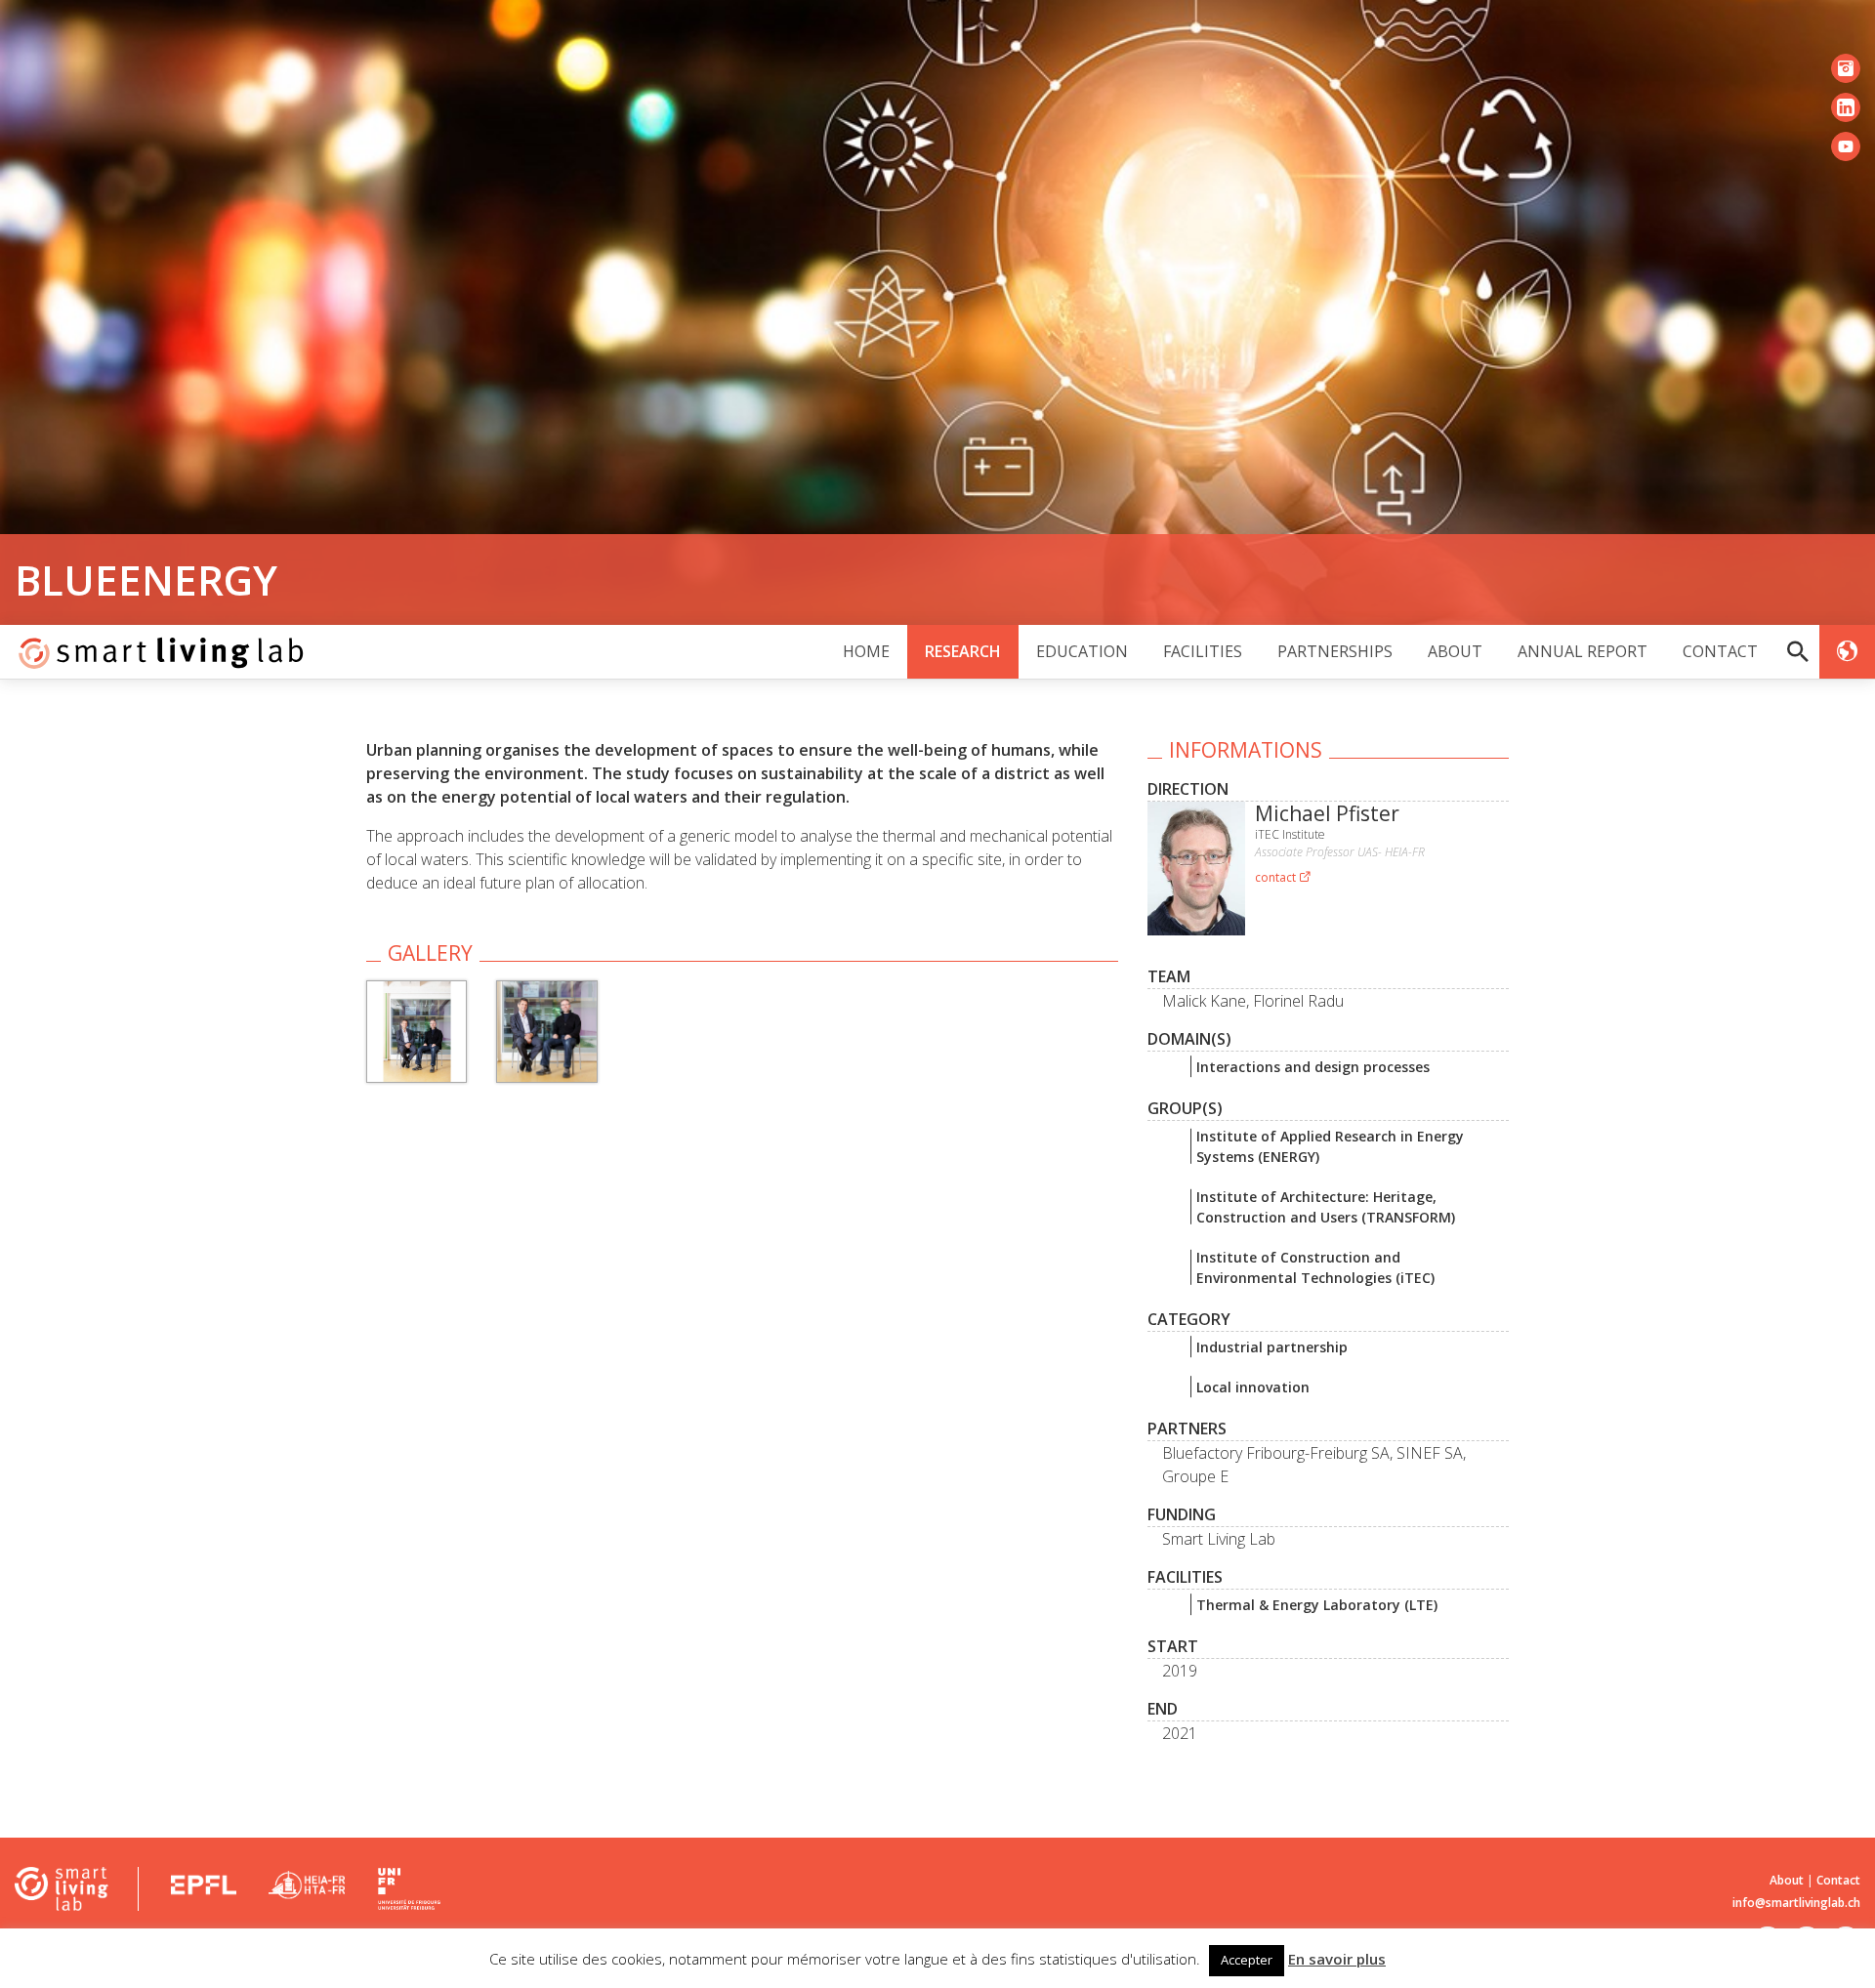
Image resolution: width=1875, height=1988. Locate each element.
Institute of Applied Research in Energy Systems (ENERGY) (1330, 1146)
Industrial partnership (1272, 1347)
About (1455, 651)
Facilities (1203, 651)
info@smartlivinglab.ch (1796, 1903)
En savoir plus (1337, 1959)
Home (866, 651)
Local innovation (1253, 1387)
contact (1277, 877)
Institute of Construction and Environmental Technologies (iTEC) (1315, 1267)
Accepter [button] (1247, 1960)
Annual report (1583, 651)
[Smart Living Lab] (154, 652)
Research (963, 651)
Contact (1720, 651)
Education (1082, 651)
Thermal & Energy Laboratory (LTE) (1317, 1605)
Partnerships (1335, 651)
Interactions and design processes (1313, 1067)
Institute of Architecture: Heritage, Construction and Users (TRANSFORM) (1326, 1207)
